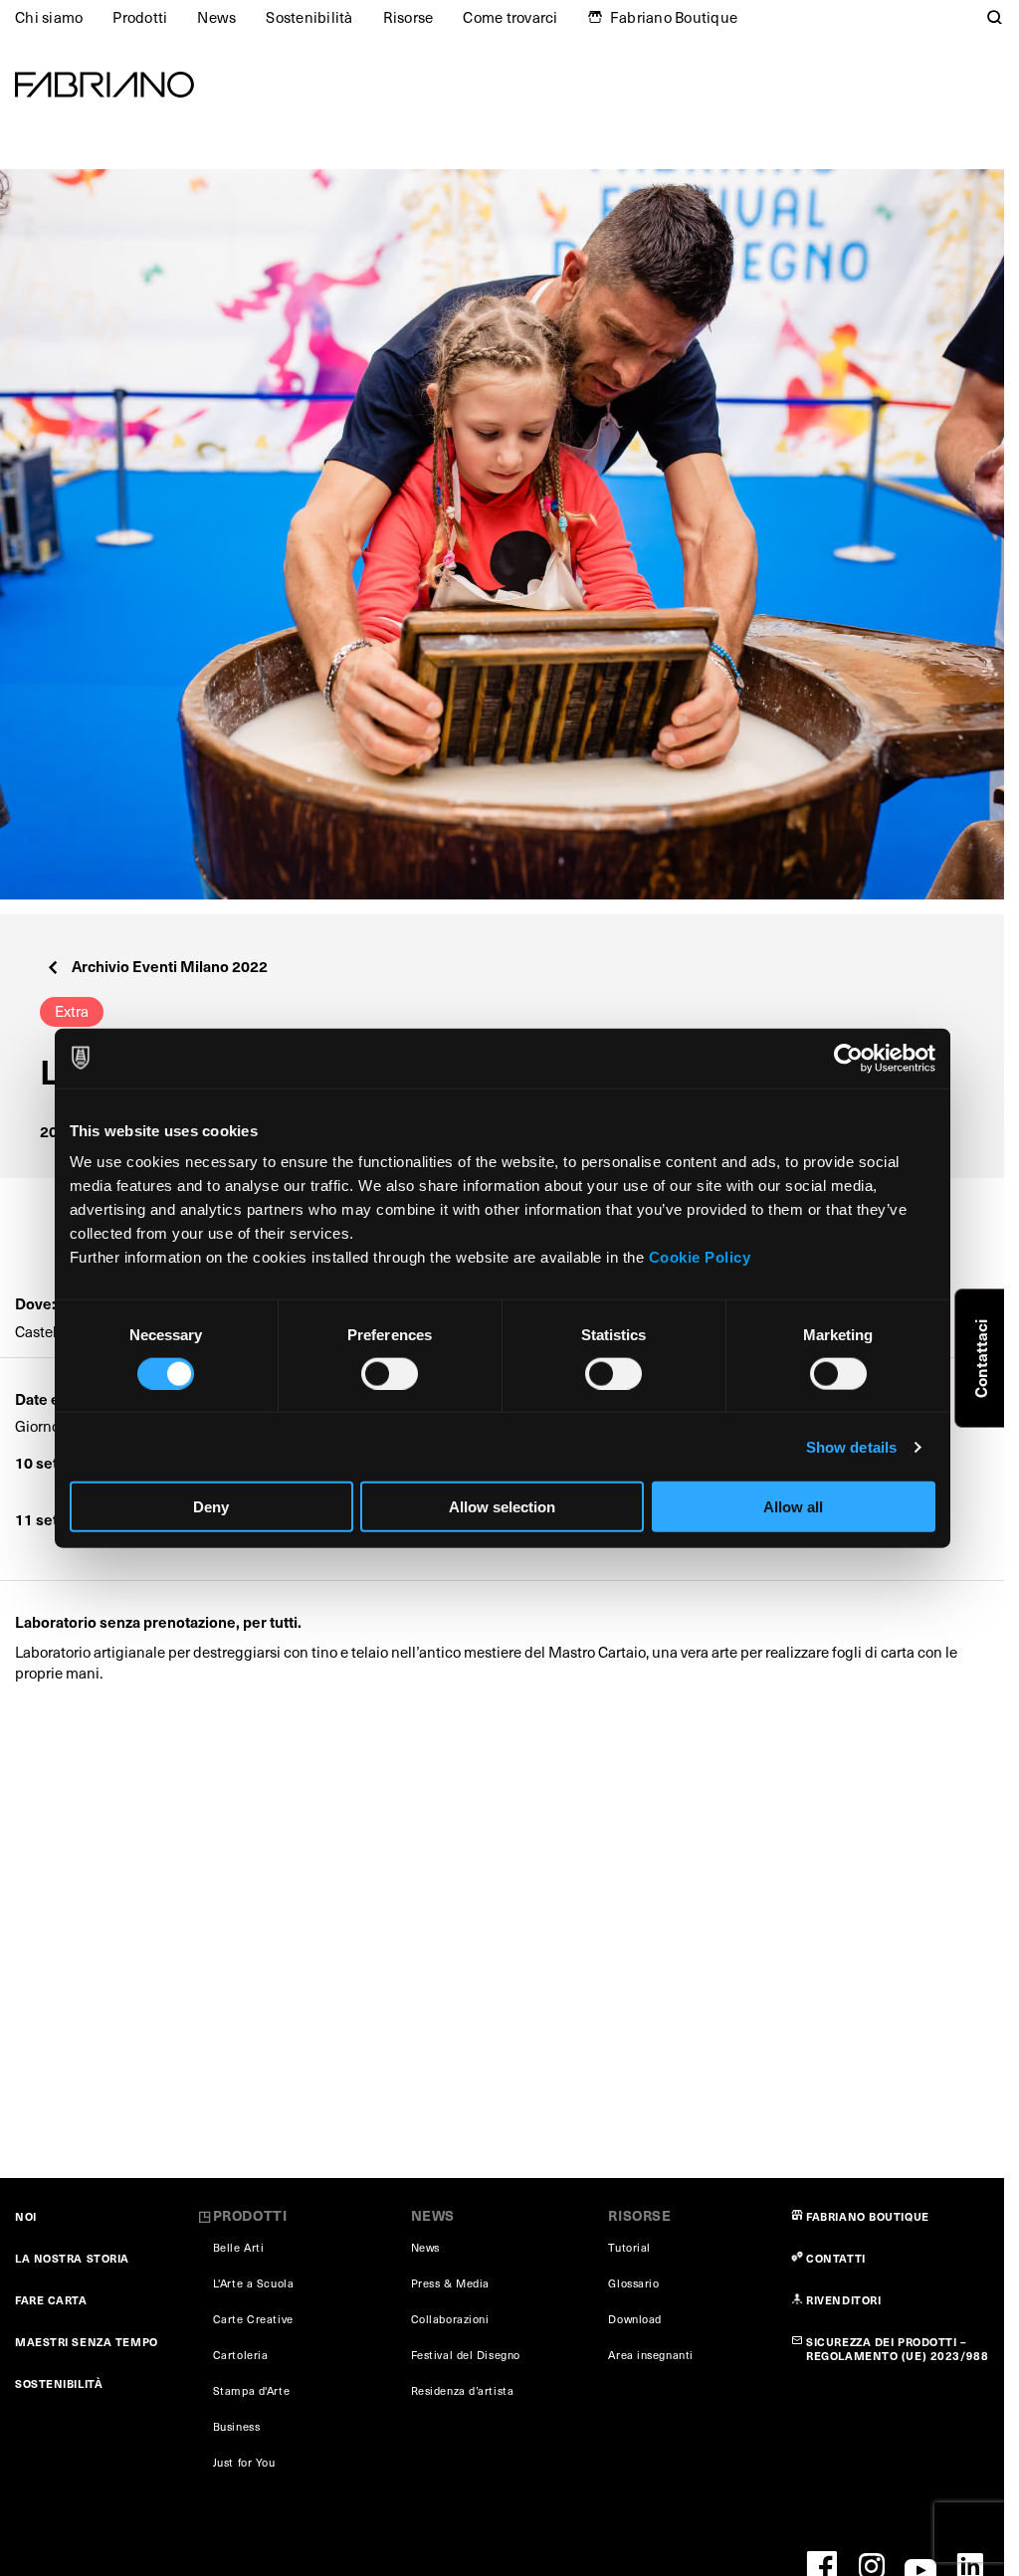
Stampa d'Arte (251, 2390)
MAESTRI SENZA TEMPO (87, 2342)
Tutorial (629, 2247)
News (216, 17)
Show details (851, 1446)
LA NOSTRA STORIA (72, 2258)
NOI (26, 2216)
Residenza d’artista (463, 2390)
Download (634, 2319)
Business (236, 2426)
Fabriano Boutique (674, 17)
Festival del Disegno (466, 2355)
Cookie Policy (700, 1257)
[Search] (995, 17)
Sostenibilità (309, 17)
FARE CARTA (51, 2300)
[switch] (390, 1373)
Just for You (244, 2462)
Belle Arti (239, 2247)
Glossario (633, 2283)
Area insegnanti (650, 2355)
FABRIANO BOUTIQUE (868, 2216)
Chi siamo (49, 17)
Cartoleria (241, 2355)
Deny (211, 1507)
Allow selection (502, 1507)
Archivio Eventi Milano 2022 (170, 966)
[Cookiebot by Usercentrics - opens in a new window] (848, 1058)
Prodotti (140, 17)
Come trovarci (510, 17)
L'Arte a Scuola (253, 2283)
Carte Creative (253, 2319)
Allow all (793, 1507)
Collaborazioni (450, 2319)
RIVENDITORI (843, 2300)
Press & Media (450, 2283)
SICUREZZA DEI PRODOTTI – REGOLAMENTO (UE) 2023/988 (897, 2349)
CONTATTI (835, 2258)
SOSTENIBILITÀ (59, 2383)
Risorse (408, 17)
